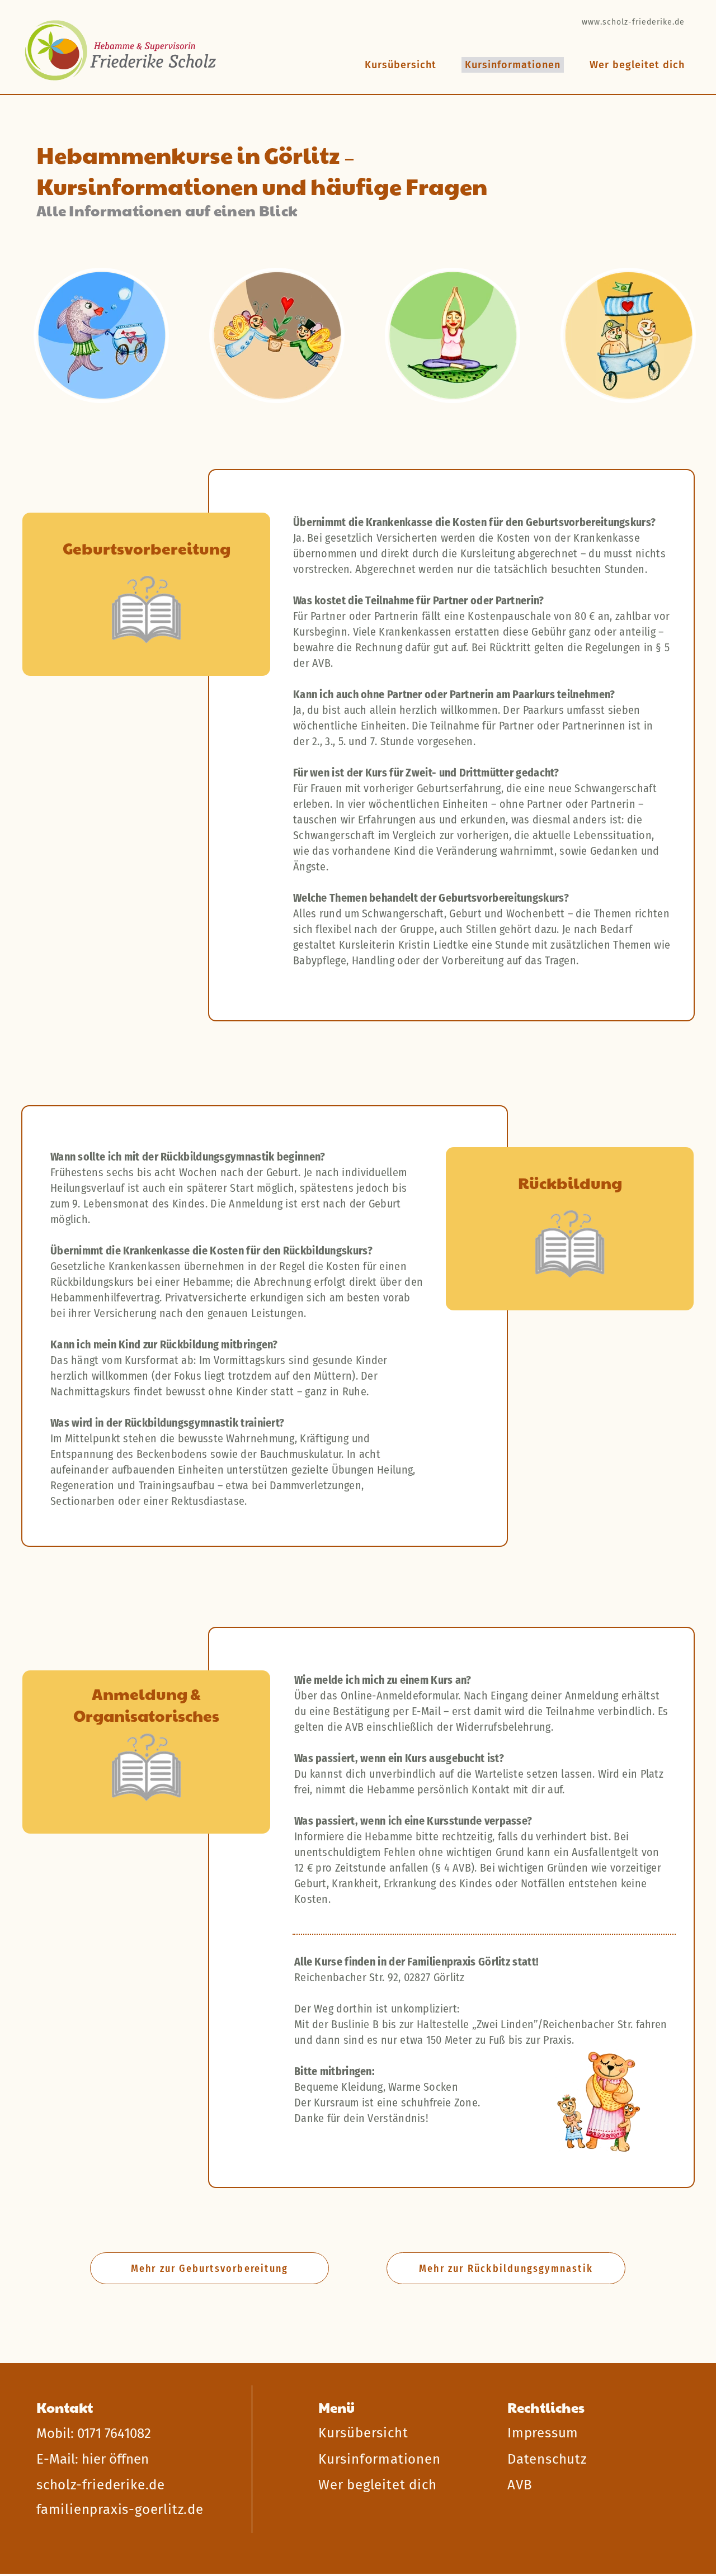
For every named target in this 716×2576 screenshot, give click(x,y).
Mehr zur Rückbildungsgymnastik (506, 2269)
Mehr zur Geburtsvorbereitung (210, 2269)
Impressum (543, 2433)
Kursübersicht (401, 65)
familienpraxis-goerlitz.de (120, 2509)
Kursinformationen (380, 2459)
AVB (520, 2485)
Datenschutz (547, 2459)
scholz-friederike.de (101, 2485)
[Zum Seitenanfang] (661, 2352)
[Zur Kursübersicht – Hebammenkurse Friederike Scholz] (122, 51)
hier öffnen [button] (115, 2459)
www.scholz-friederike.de (633, 22)
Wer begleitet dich (637, 65)
